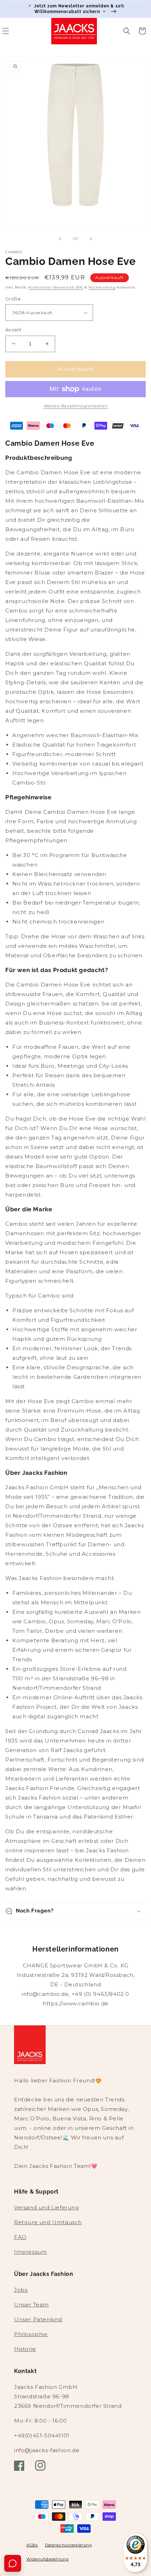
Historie (25, 2349)
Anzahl (13, 330)
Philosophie (31, 2334)
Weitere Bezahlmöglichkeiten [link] (76, 406)
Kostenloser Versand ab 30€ (56, 287)
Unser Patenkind (38, 2319)
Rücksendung (102, 287)
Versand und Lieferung (47, 2207)
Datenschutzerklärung (68, 2545)
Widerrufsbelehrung (48, 2559)
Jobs (21, 2290)
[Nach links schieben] (60, 239)
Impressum (30, 2252)
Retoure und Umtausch (48, 2222)
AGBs (32, 2545)
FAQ (20, 2237)
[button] (127, 31)
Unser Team (31, 2305)
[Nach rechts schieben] (91, 239)
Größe (13, 299)
